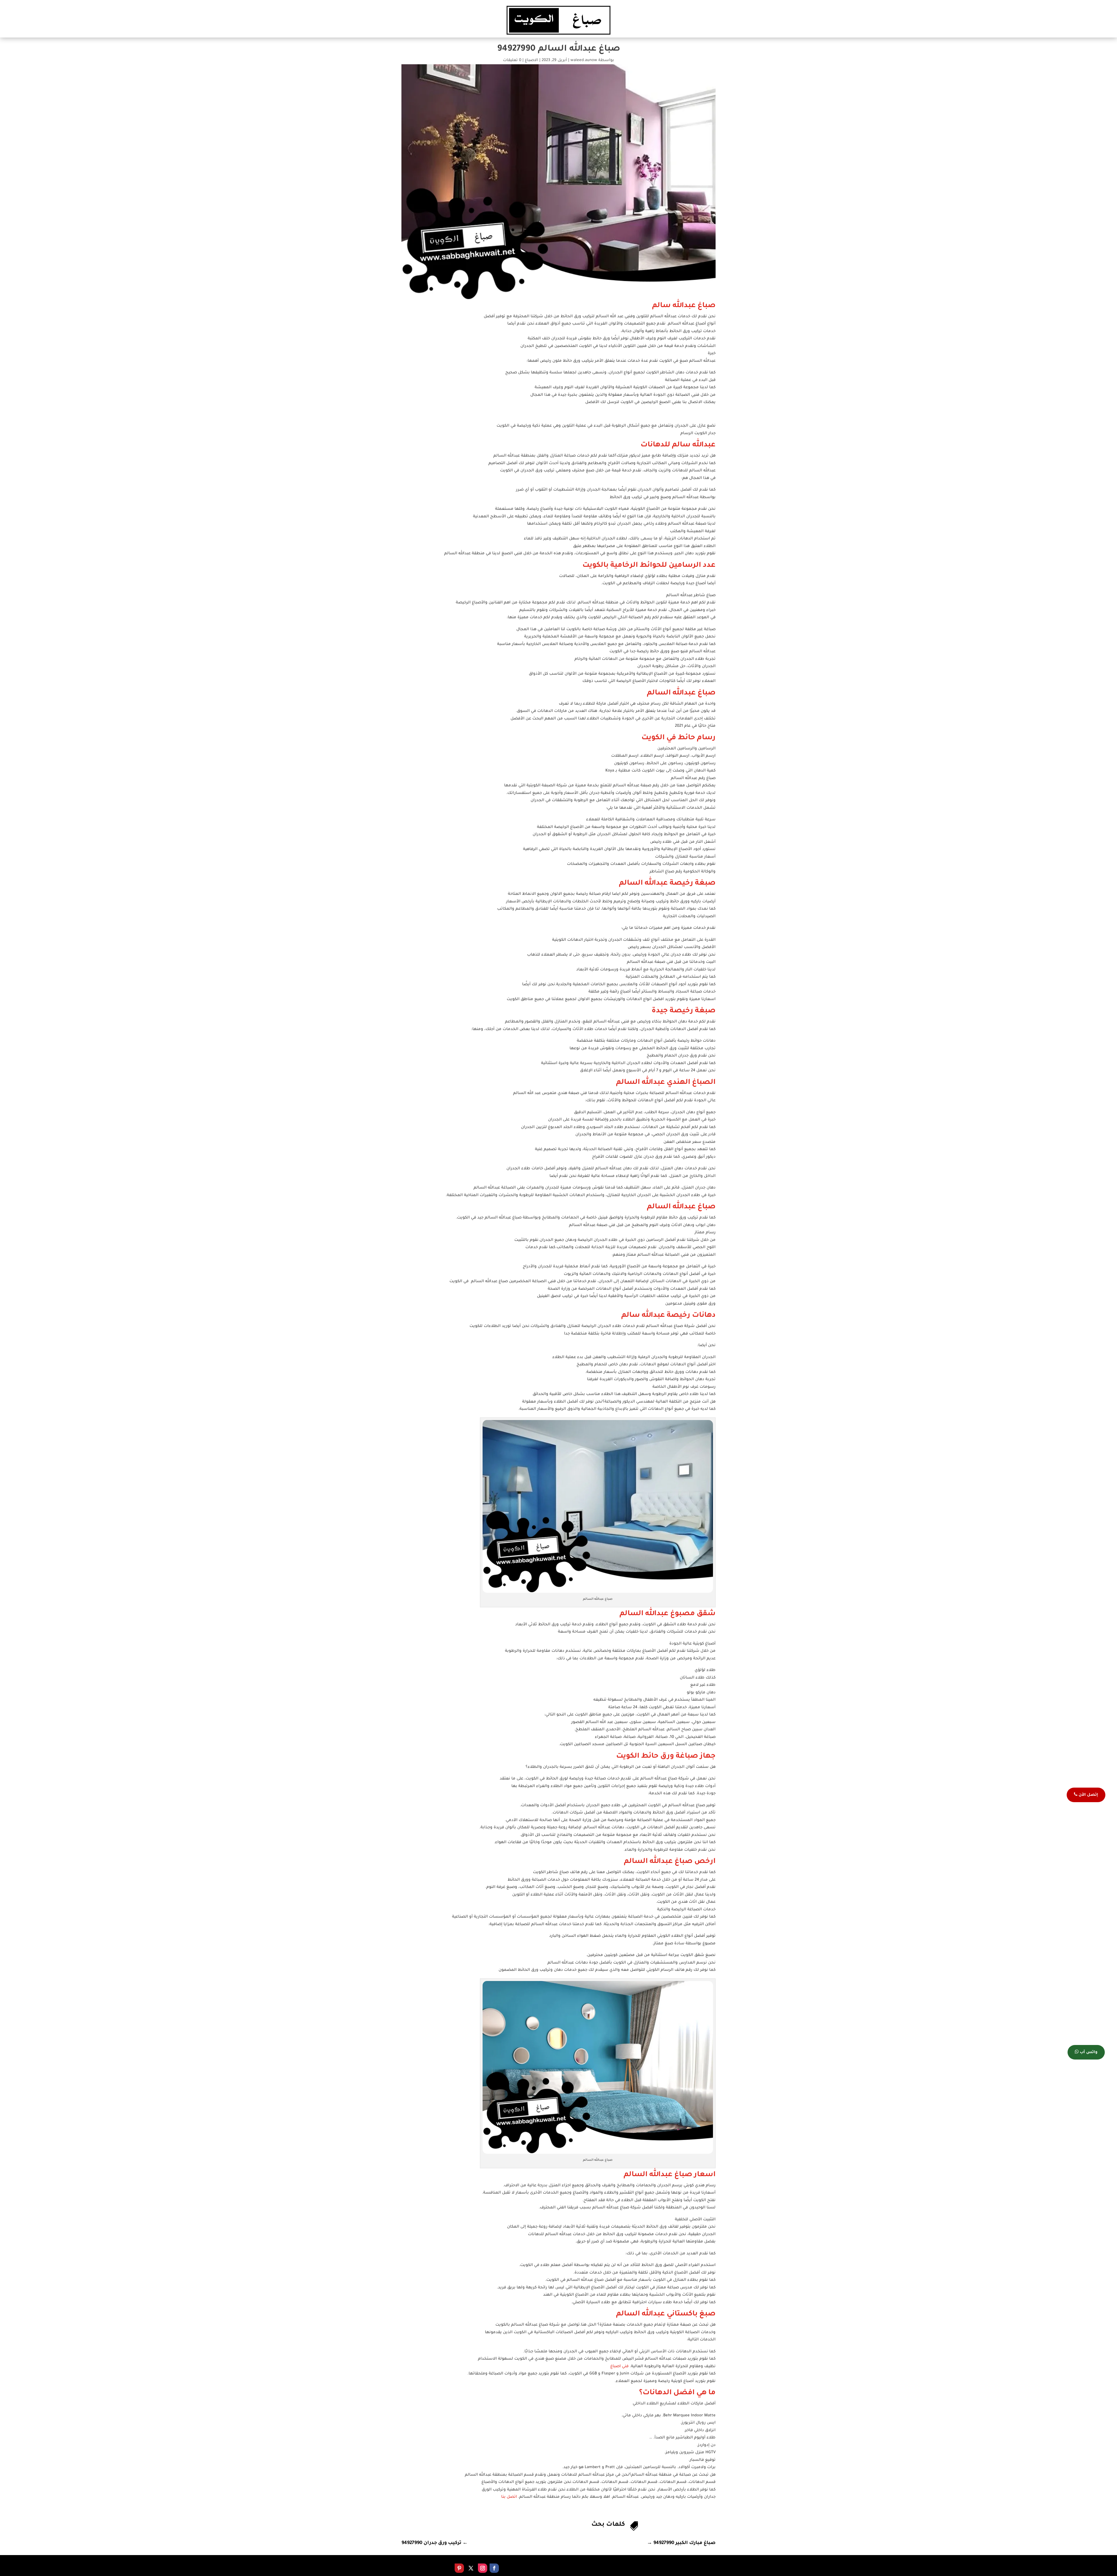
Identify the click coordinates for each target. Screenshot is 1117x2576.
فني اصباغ (619, 2366)
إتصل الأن (1088, 1795)
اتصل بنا (509, 2497)
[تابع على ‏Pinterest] (459, 2568)
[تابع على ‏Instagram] (483, 2568)
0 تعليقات (512, 60)
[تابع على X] (471, 2568)
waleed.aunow (584, 60)
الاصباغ (531, 60)
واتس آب (1088, 2052)
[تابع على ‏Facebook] (494, 2568)
